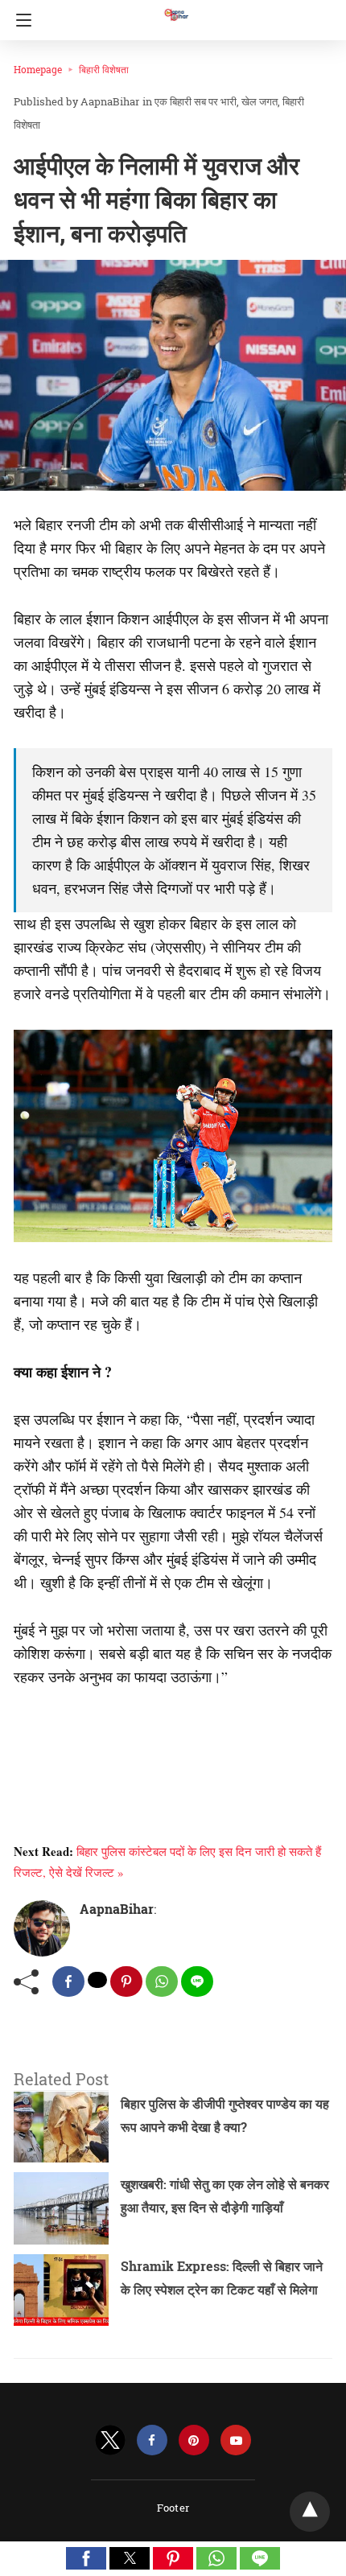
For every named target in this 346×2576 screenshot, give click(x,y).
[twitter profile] (110, 2440)
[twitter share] (97, 1980)
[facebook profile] (152, 2440)
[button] (86, 2558)
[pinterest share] (126, 1981)
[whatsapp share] (162, 1981)
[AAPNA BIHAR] (175, 7)
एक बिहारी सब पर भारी (196, 101)
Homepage (38, 69)
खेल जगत (259, 101)
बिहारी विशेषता (104, 69)
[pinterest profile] (194, 2440)
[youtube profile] (236, 2440)
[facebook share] (68, 1981)
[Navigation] (20, 20)
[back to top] (310, 2512)
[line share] (197, 1981)
